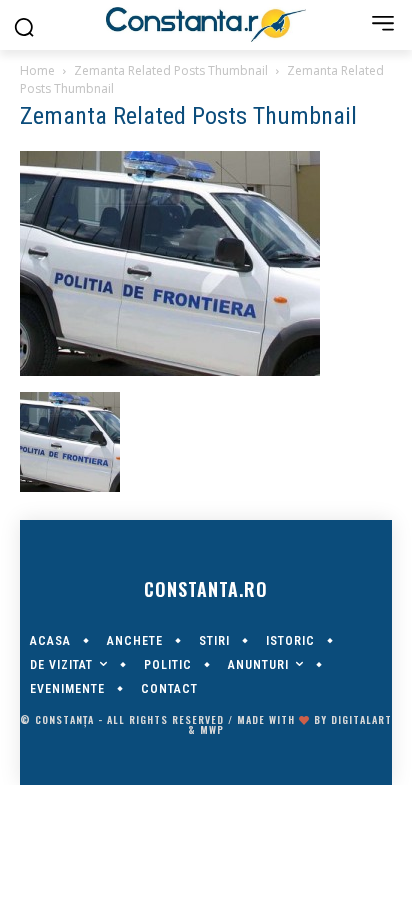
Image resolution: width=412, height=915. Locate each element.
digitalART (361, 719)
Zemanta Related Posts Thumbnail (171, 70)
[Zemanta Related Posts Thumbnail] (170, 371)
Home (37, 70)
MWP (212, 729)
